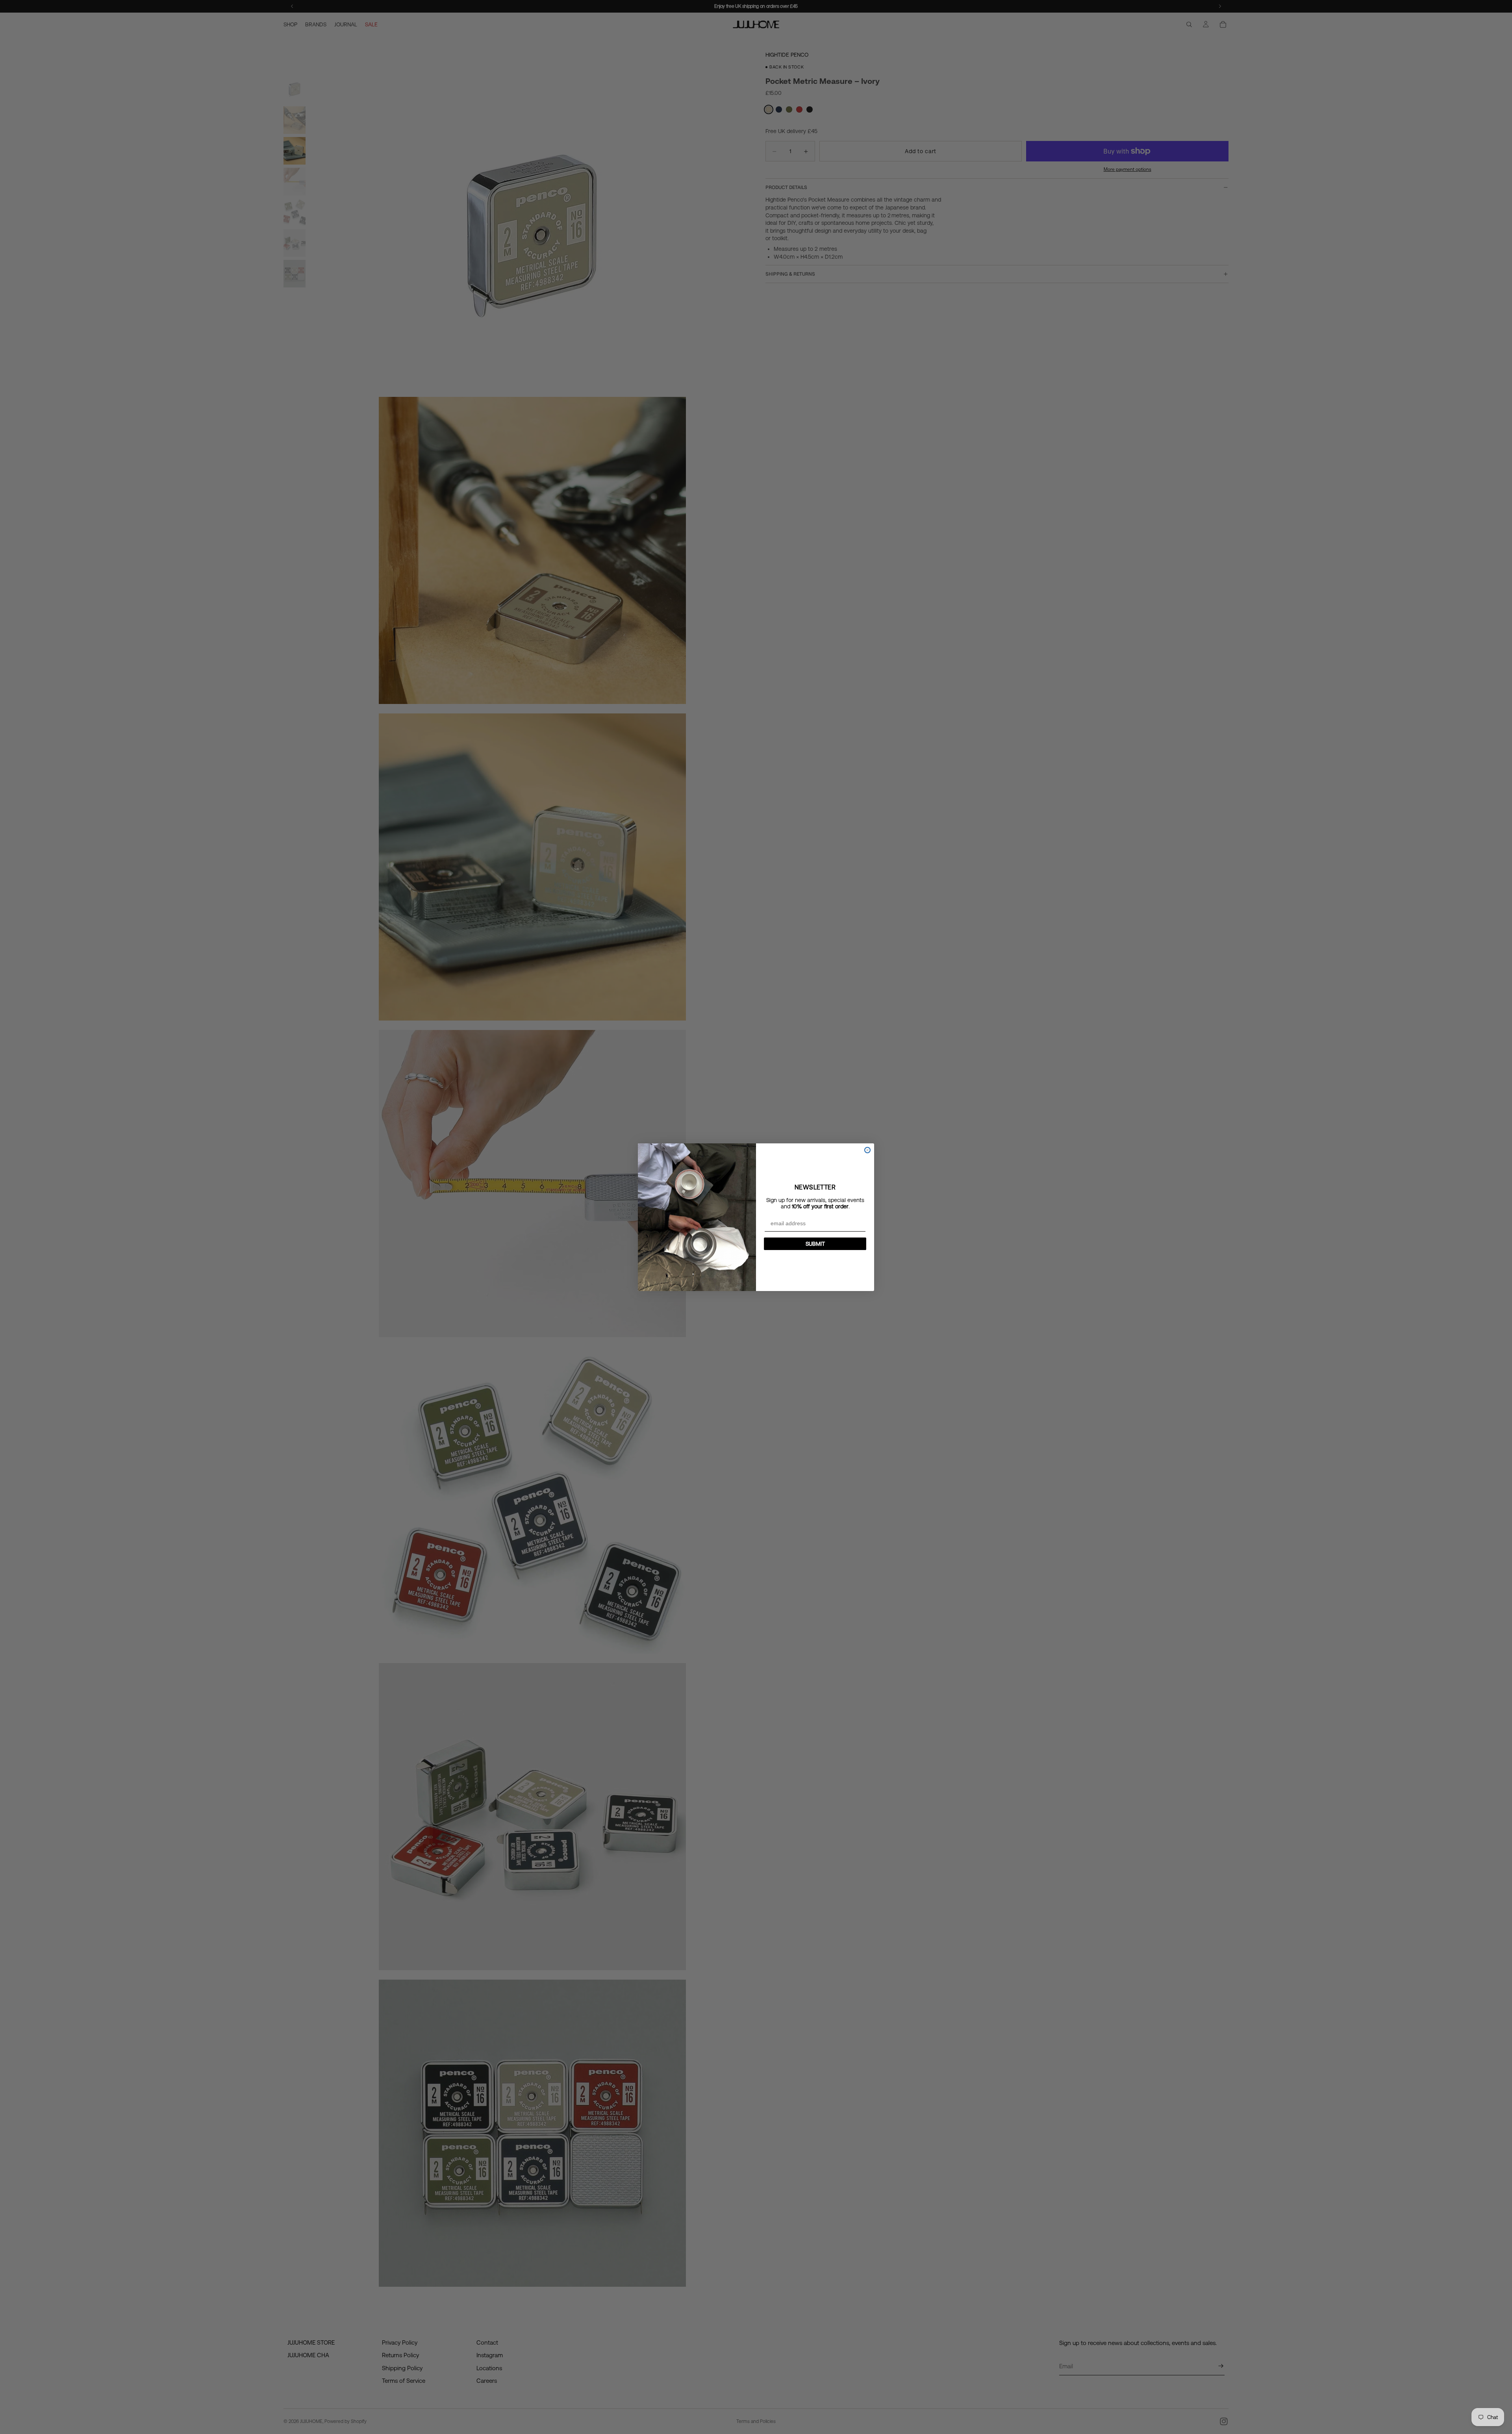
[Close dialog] (867, 1150)
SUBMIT (815, 1244)
